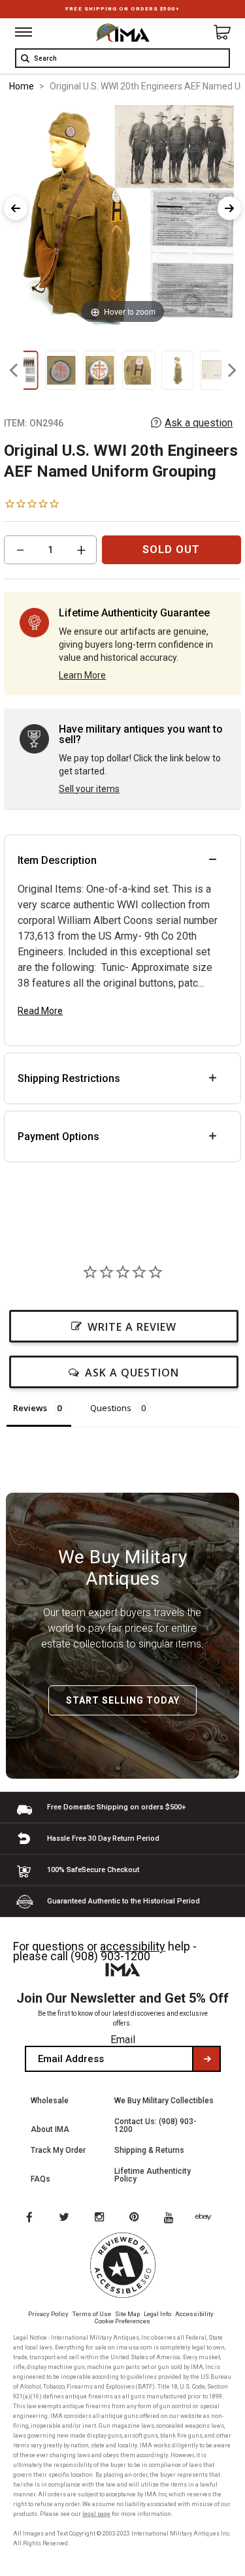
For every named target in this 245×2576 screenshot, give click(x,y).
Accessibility (194, 2314)
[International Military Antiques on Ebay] (208, 2218)
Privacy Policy (48, 2314)
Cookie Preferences (122, 2321)
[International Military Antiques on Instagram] (101, 2218)
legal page (96, 2514)
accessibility (133, 1946)
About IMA (50, 2129)
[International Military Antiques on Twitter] (65, 2218)
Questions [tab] (111, 1408)
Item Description (57, 860)
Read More (40, 1011)
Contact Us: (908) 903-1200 (155, 2125)
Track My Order (58, 2150)
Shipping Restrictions (69, 1078)
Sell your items (89, 789)
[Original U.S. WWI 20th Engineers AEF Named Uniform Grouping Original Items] (61, 370)
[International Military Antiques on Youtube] (172, 2218)
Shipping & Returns (149, 2150)
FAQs (41, 2179)
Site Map (127, 2314)
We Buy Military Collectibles (164, 2101)
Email (123, 2040)
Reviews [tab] (30, 1408)
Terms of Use (92, 2314)
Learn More (82, 675)
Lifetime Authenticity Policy (153, 2175)
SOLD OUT (171, 549)
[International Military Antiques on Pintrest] (137, 2218)
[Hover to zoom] (122, 215)
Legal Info (157, 2314)
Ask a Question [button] (132, 1373)
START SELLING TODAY (123, 1700)
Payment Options (58, 1137)
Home (22, 86)
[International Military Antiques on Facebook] (29, 2218)
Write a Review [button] (132, 1327)
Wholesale (50, 2101)
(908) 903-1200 (110, 1956)
